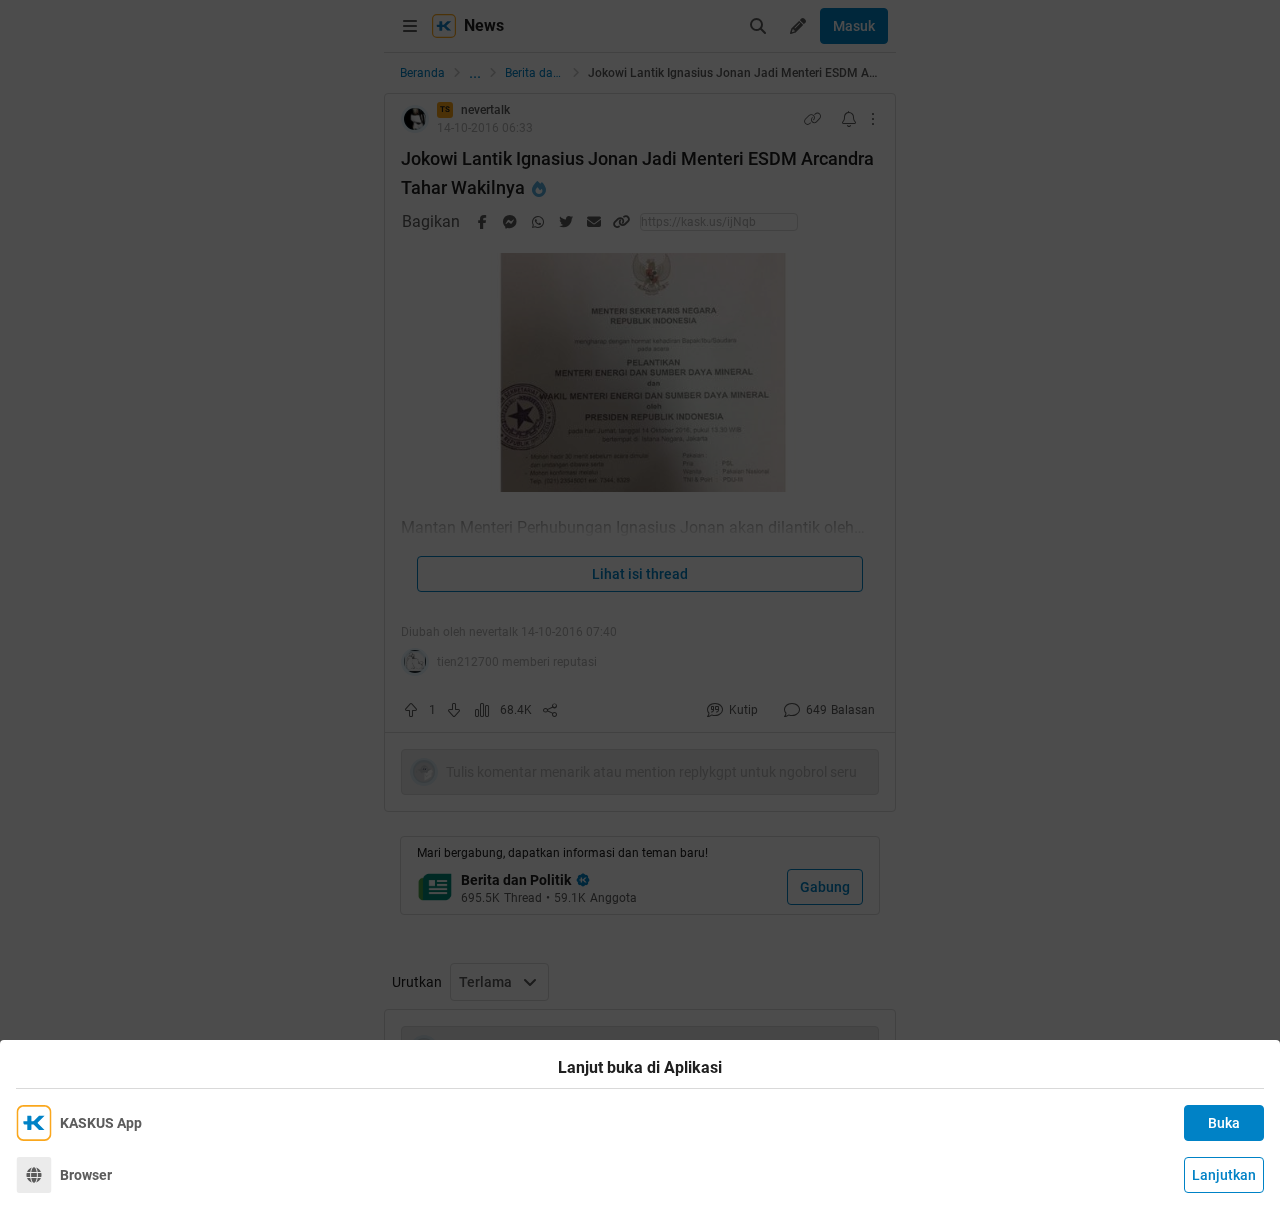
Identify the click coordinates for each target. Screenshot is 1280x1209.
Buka (1224, 1123)
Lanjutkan (1224, 1175)
